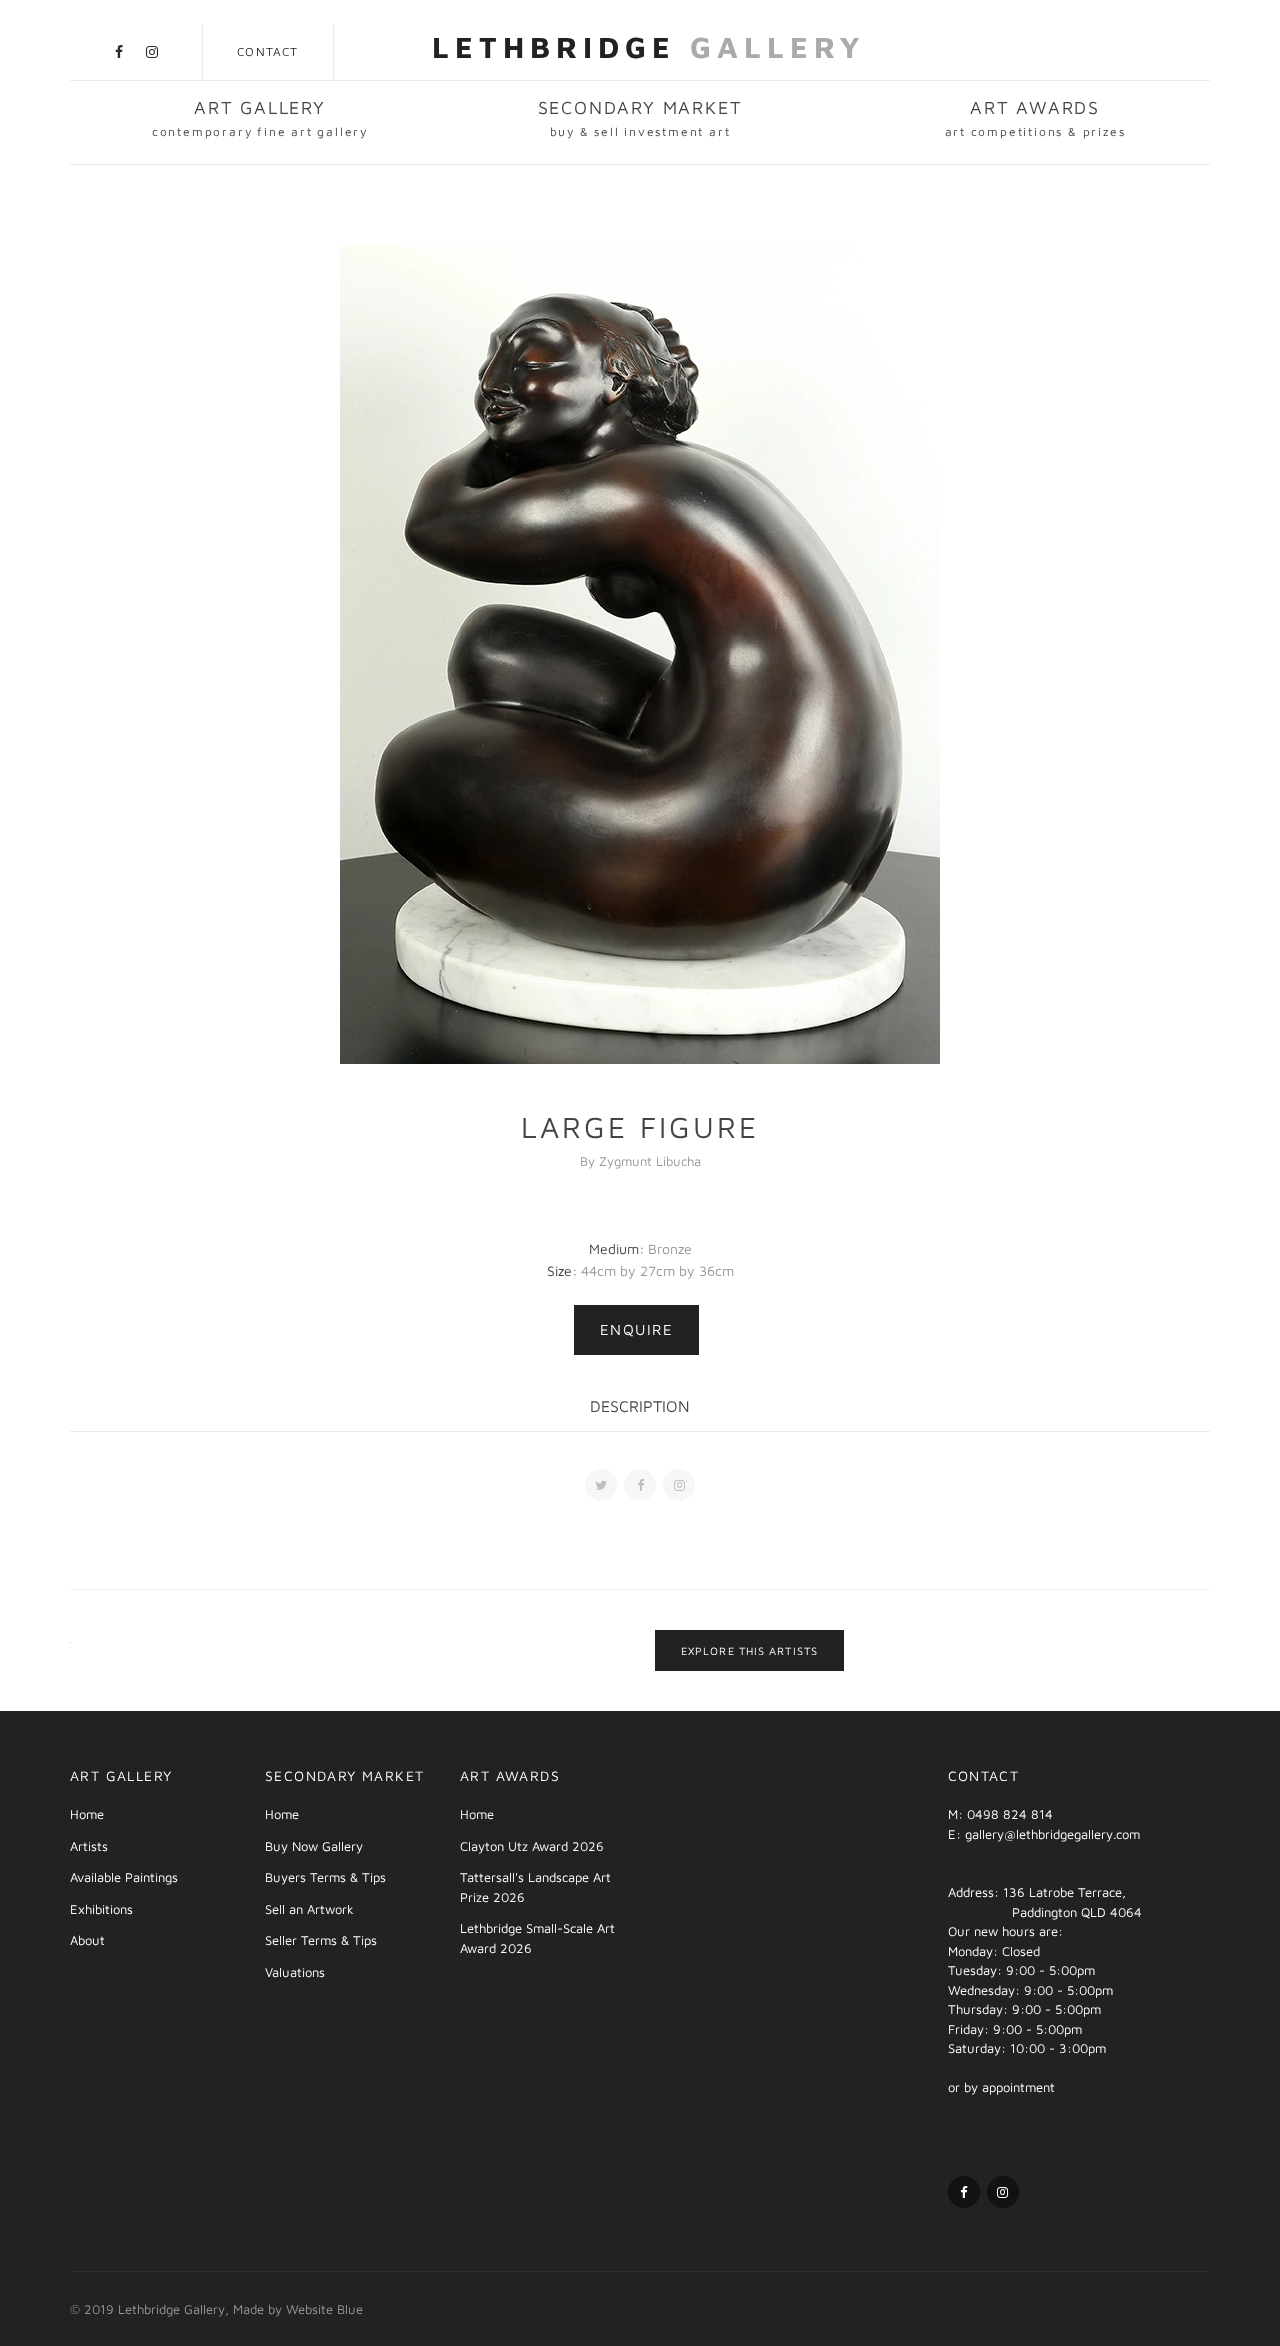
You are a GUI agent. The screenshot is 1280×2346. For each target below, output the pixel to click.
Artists (89, 1846)
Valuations (295, 1972)
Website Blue (324, 2309)
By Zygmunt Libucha (640, 1161)
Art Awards (1035, 118)
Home (87, 1814)
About (87, 1940)
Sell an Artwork (309, 1909)
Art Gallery (260, 118)
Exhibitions (101, 1909)
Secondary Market (640, 118)
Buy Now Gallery (314, 1846)
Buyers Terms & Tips (325, 1877)
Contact (267, 51)
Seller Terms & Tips (321, 1940)
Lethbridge (649, 46)
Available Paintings (124, 1877)
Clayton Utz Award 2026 (532, 1846)
